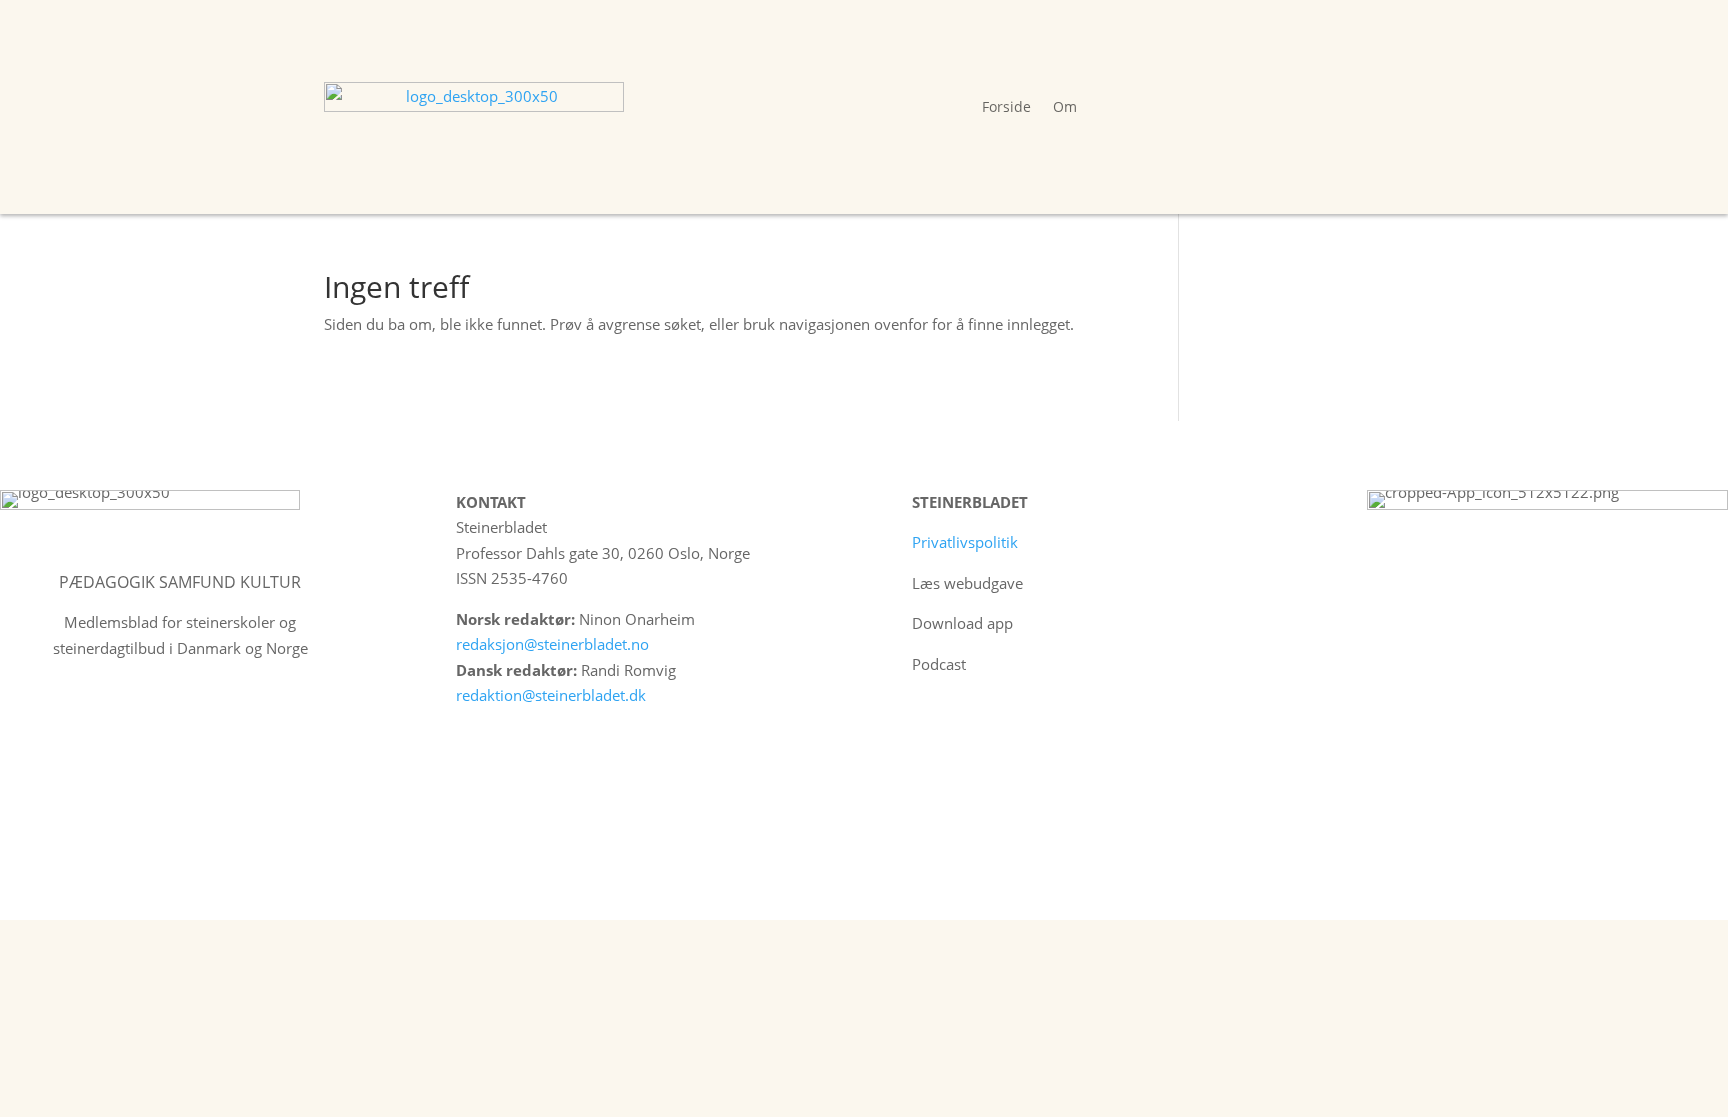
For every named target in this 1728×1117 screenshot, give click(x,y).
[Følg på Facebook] (928, 723)
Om (1065, 106)
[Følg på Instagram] (970, 723)
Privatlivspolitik (965, 542)
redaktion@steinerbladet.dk (551, 695)
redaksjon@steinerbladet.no (552, 644)
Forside (1006, 106)
